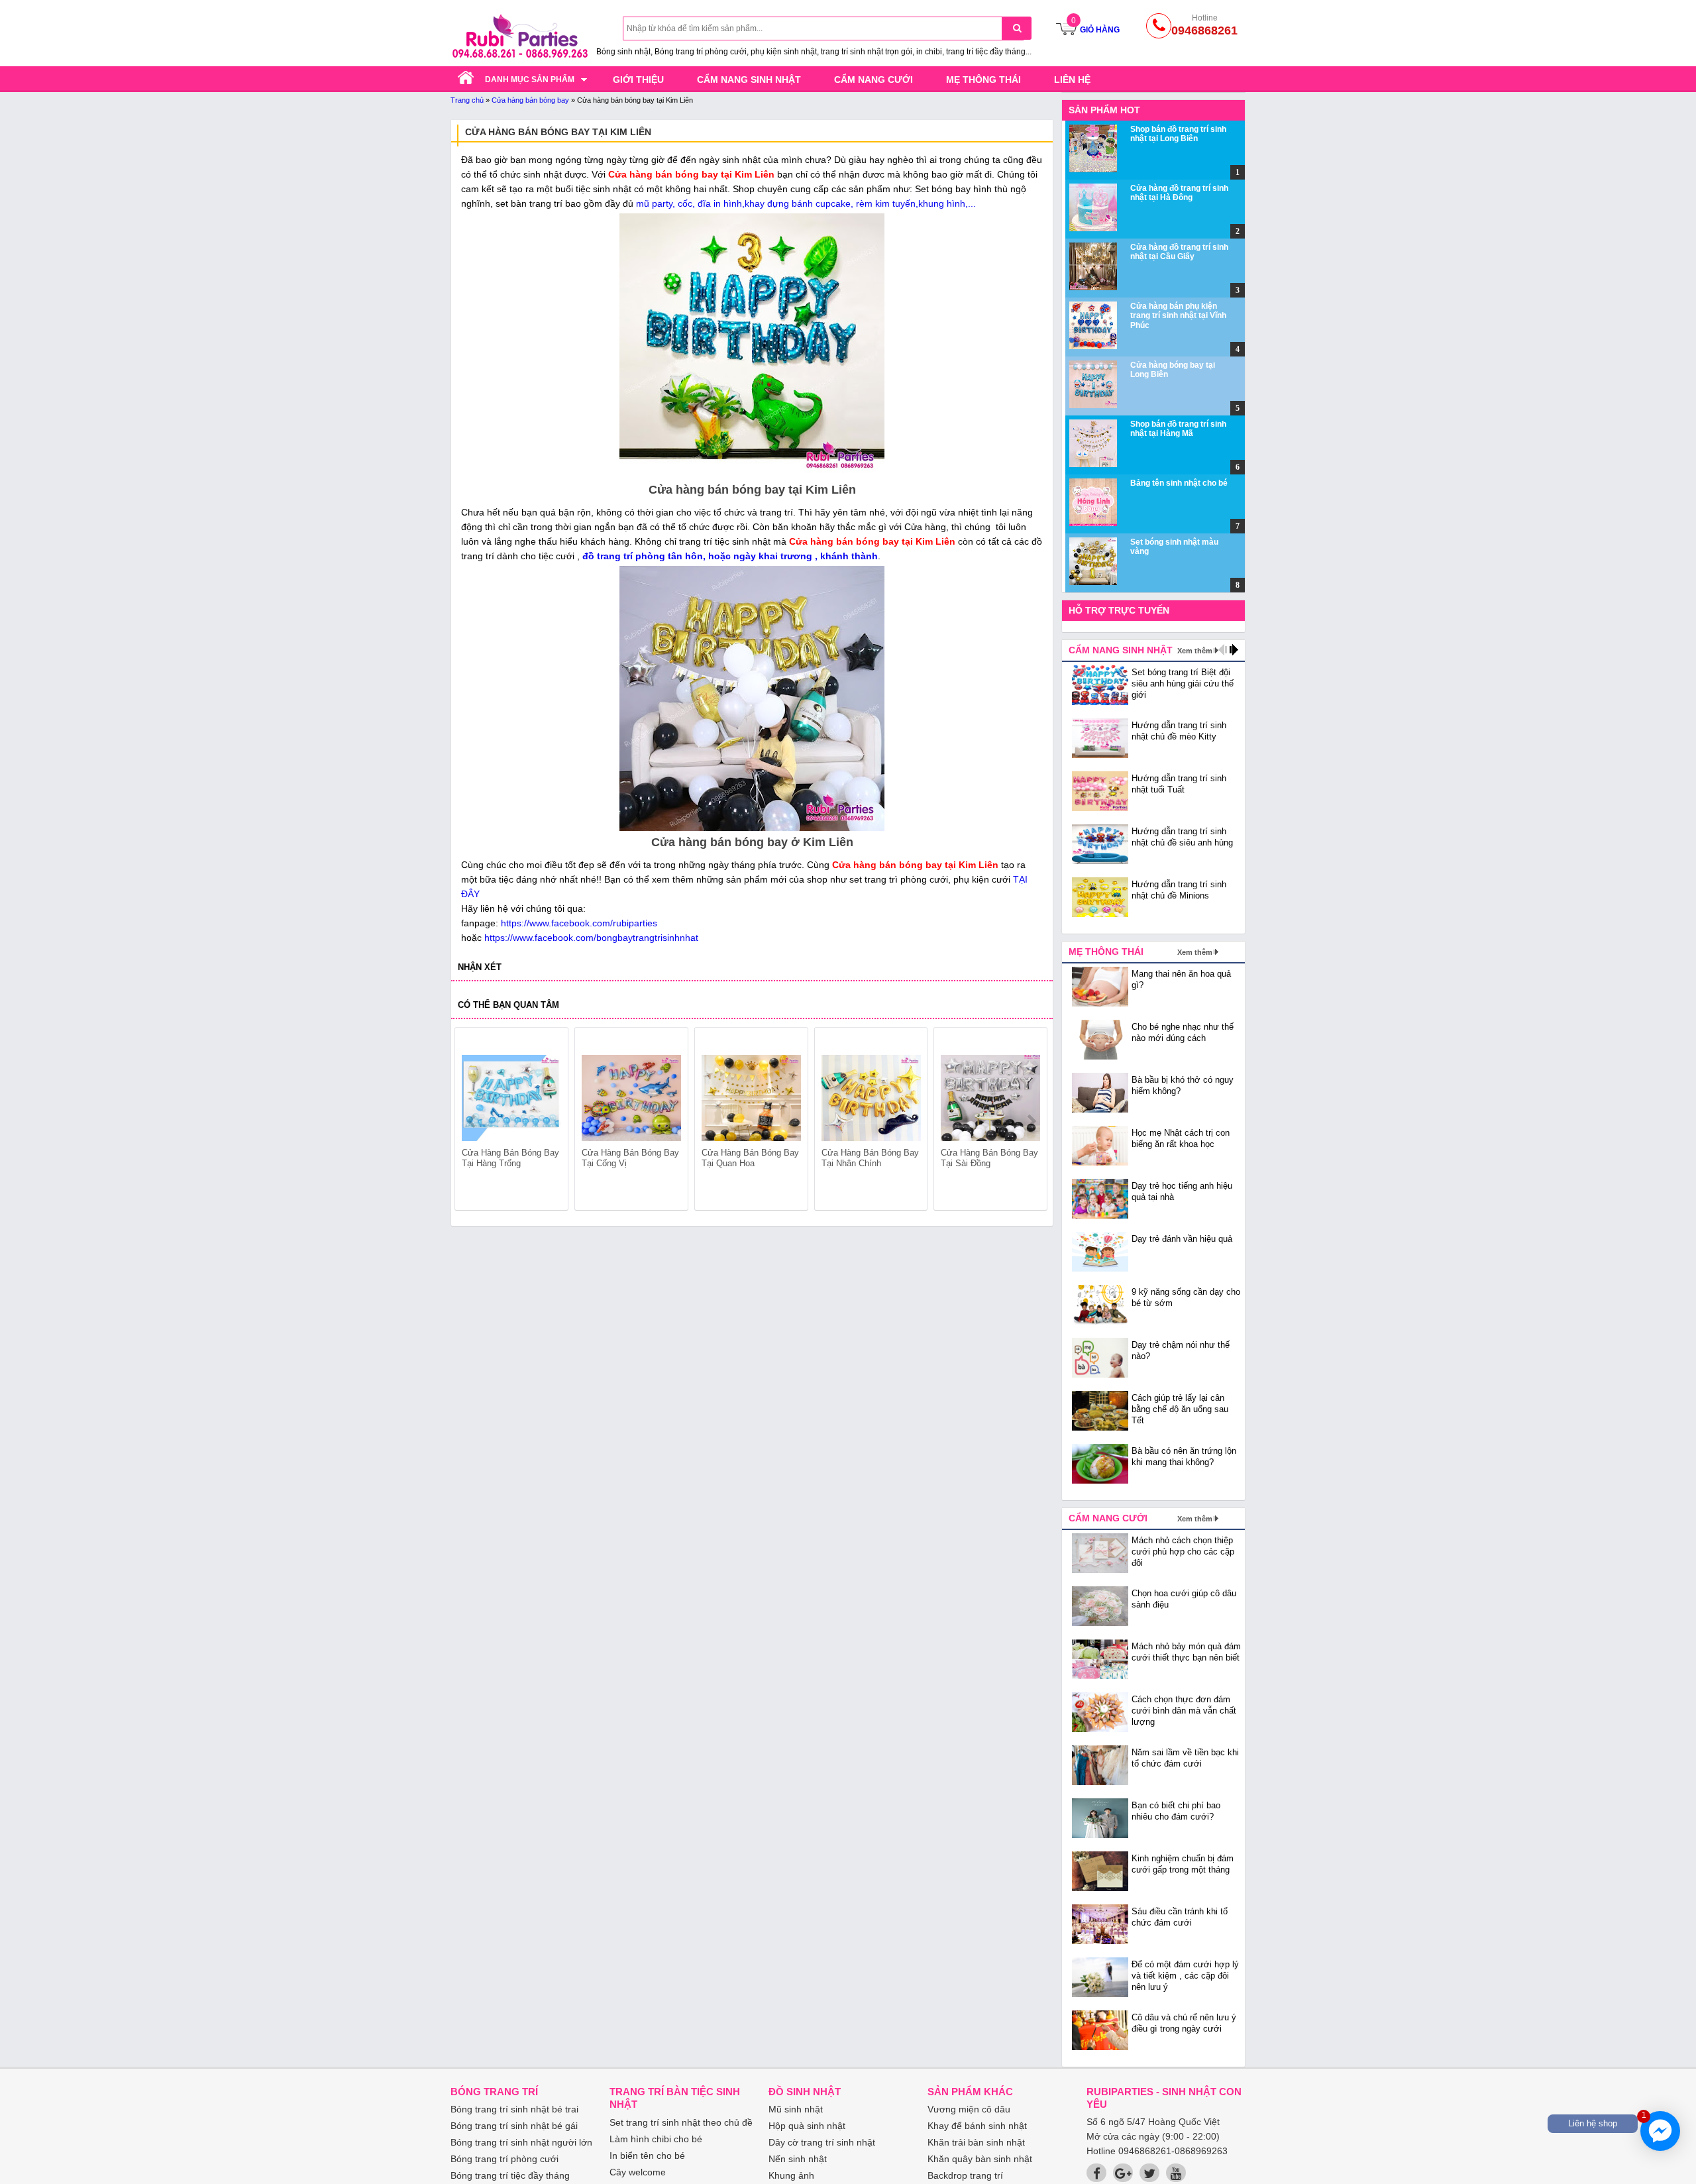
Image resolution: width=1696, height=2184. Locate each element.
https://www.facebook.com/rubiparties (579, 923)
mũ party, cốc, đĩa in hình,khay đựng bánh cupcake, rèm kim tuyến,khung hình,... (806, 203)
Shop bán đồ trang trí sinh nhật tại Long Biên (1178, 134)
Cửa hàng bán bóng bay (530, 100)
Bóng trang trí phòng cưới (504, 2159)
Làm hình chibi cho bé (656, 2139)
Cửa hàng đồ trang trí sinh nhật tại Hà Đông (1179, 193)
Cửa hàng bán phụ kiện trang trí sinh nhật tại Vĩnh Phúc (1178, 316)
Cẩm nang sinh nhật (749, 80)
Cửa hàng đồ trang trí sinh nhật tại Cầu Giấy (1179, 252)
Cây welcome (638, 2172)
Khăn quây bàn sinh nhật (980, 2159)
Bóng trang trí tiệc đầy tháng (510, 2175)
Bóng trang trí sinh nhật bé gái (514, 2126)
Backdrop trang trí (965, 2175)
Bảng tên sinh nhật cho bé (1179, 483)
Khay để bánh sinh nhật (977, 2126)
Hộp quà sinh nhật (807, 2126)
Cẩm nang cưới (874, 80)
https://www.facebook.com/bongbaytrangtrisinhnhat (591, 938)
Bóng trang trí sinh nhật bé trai (514, 2109)
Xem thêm (1195, 651)
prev (473, 1121)
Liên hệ (1072, 80)
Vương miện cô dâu (969, 2109)
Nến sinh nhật (798, 2159)
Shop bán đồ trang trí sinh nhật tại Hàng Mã (1178, 429)
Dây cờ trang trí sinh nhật (822, 2142)
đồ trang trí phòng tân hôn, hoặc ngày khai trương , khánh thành (730, 556)
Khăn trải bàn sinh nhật (976, 2142)
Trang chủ (467, 100)
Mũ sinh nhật (796, 2109)
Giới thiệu (638, 80)
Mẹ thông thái (983, 80)
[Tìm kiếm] (1017, 28)
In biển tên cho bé (647, 2156)
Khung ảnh (791, 2175)
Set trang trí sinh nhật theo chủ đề (681, 2122)
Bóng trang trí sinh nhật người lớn (521, 2142)
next (1031, 1121)
